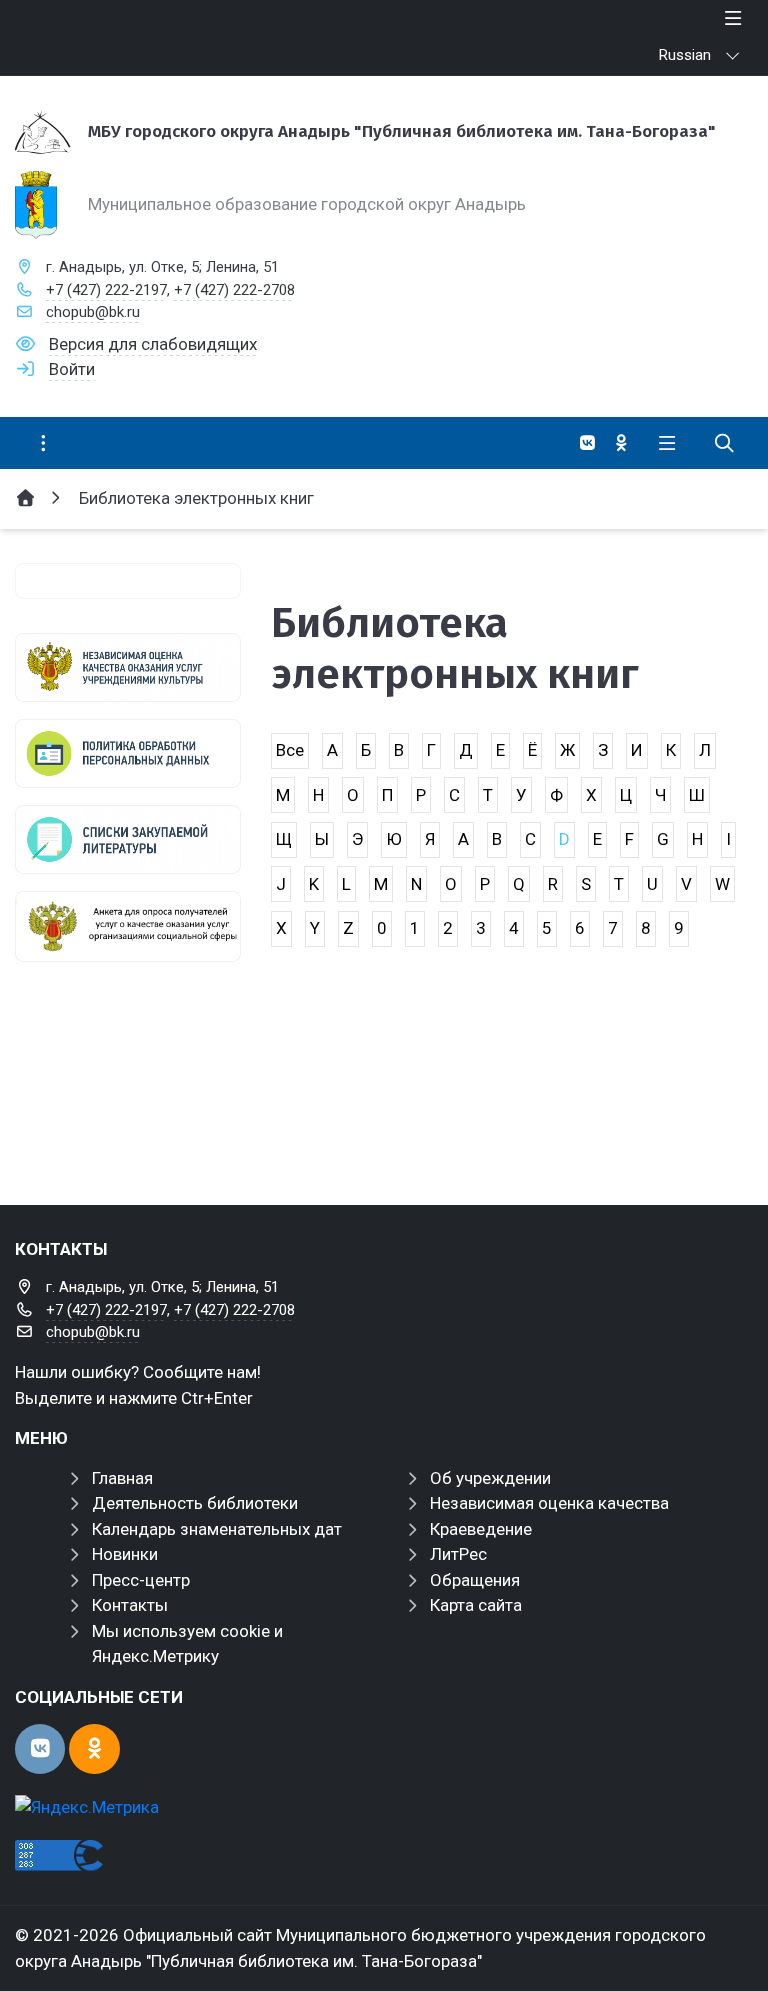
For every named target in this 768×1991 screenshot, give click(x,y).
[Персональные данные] (128, 753)
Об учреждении (490, 1478)
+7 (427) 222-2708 (234, 290)
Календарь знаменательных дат (217, 1529)
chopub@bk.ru (93, 312)
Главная (122, 1478)
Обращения (475, 1580)
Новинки (125, 1554)
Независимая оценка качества (549, 1503)
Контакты (130, 1605)
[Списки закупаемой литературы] (128, 839)
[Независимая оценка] (128, 667)
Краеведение (481, 1529)
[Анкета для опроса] (128, 926)
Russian (685, 55)
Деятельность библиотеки (195, 1503)
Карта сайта (476, 1605)
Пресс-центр (141, 1580)
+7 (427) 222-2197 (106, 290)
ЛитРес (458, 1554)
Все (290, 750)
